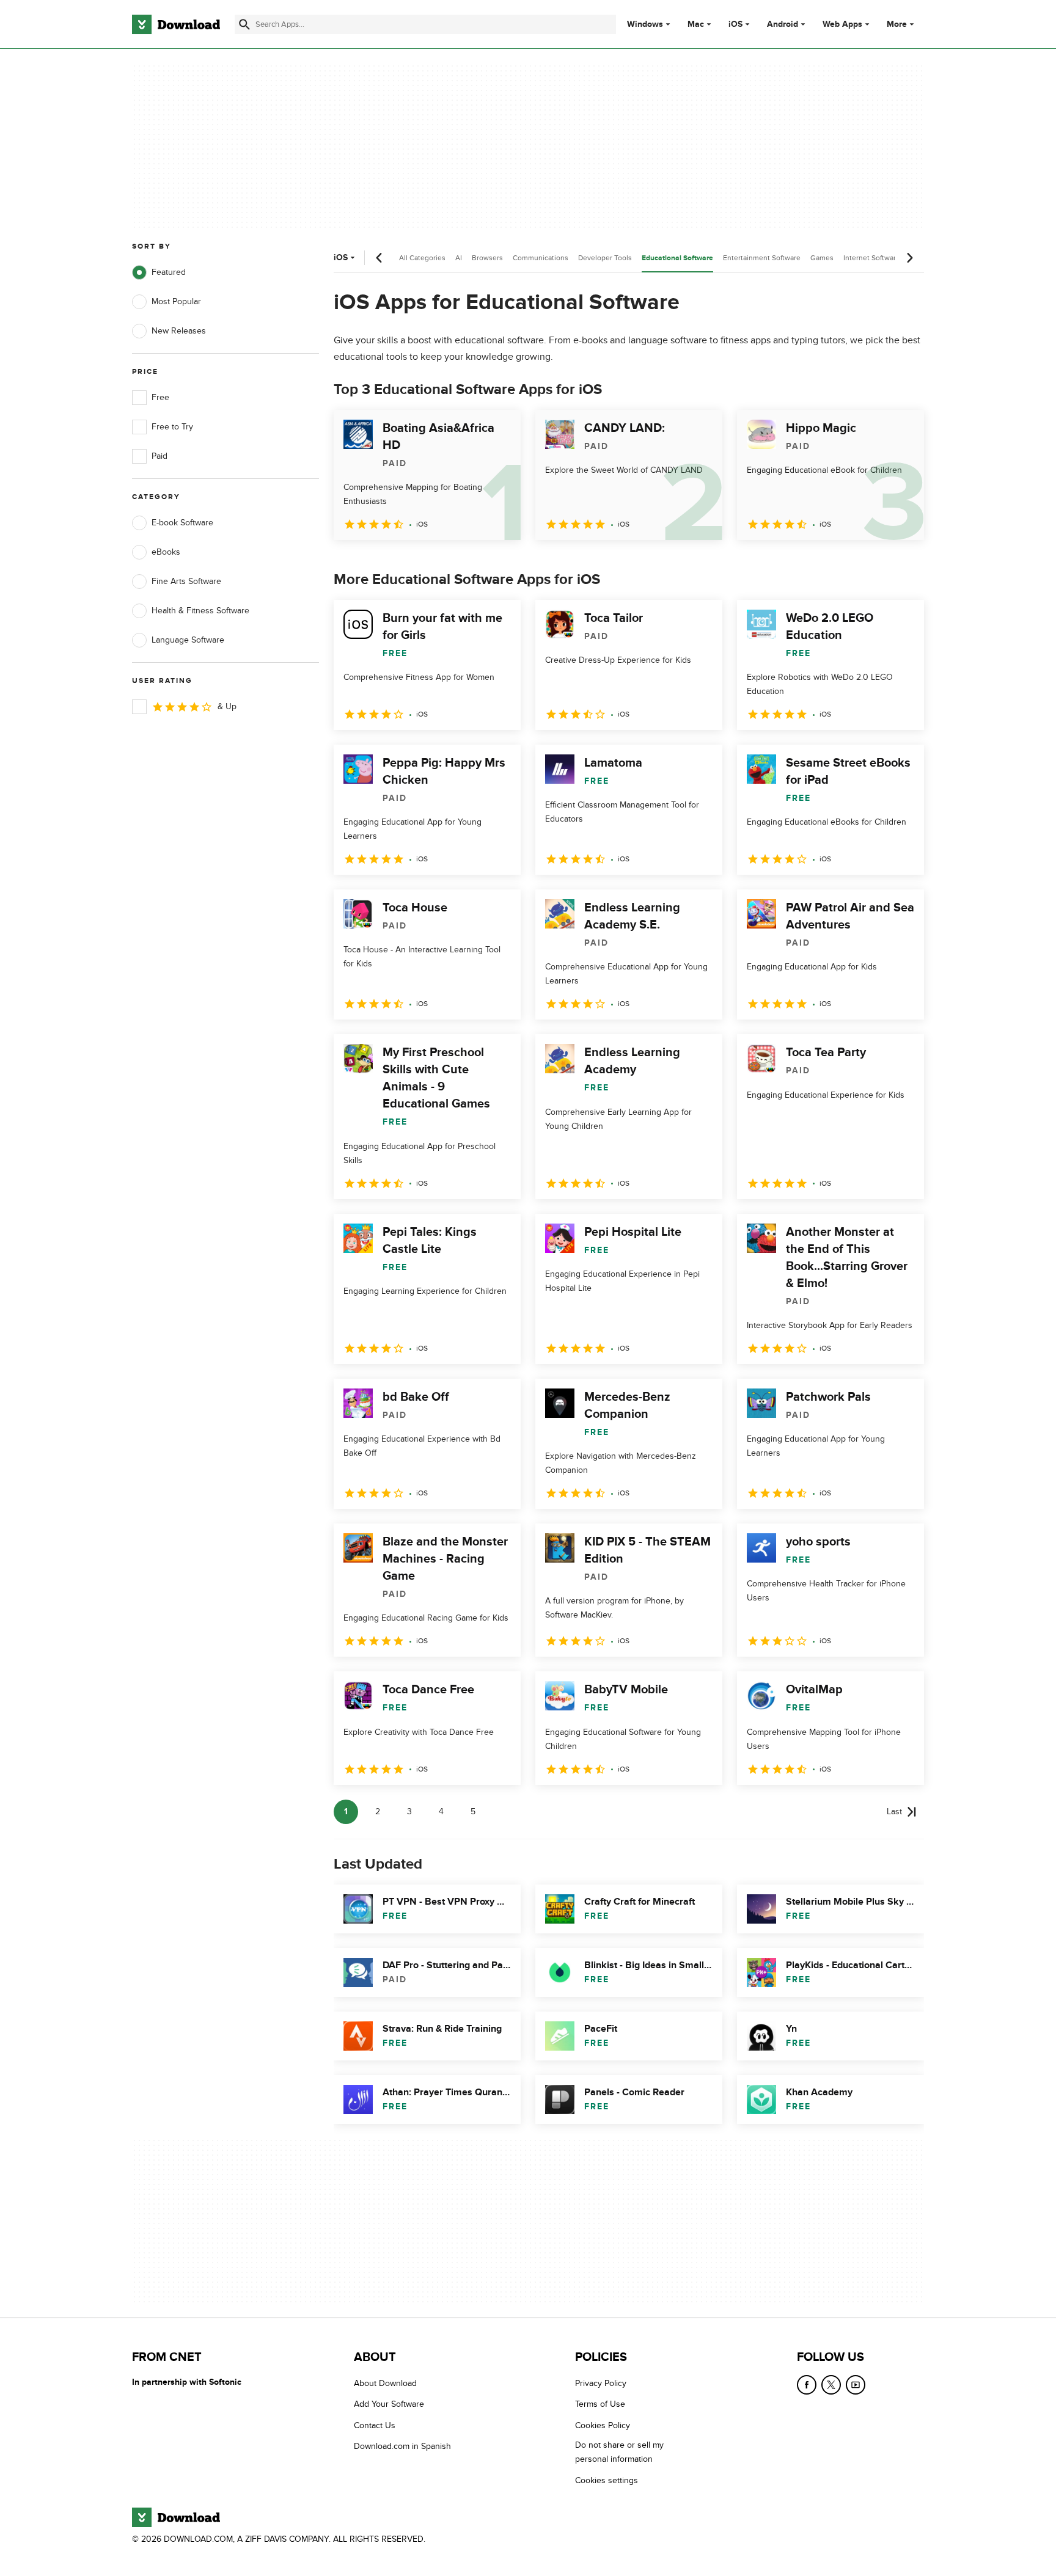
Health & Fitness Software (200, 611)
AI (459, 258)
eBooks (166, 552)
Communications (541, 258)
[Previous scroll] (380, 258)
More (897, 24)
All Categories (422, 258)
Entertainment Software (762, 258)
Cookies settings (607, 2480)
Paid (159, 456)
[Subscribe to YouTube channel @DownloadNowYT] (856, 2385)
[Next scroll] (909, 258)
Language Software (188, 640)
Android (783, 24)
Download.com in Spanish (402, 2446)
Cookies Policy (603, 2425)
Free (160, 397)
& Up (227, 706)
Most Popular (176, 301)
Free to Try (172, 427)
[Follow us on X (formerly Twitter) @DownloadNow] (831, 2385)
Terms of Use (600, 2405)
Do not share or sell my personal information (619, 2452)
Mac (696, 24)
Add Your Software (389, 2405)
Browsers (487, 258)
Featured (169, 272)
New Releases (179, 331)
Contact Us (375, 2425)
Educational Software (677, 258)
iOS (735, 24)
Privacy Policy (601, 2383)
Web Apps (842, 24)
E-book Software (182, 523)
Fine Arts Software (186, 581)
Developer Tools (605, 258)
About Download (385, 2383)
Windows (645, 24)
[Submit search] (244, 24)
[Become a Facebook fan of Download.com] (807, 2385)
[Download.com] (176, 24)
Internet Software (872, 258)
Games (822, 258)
